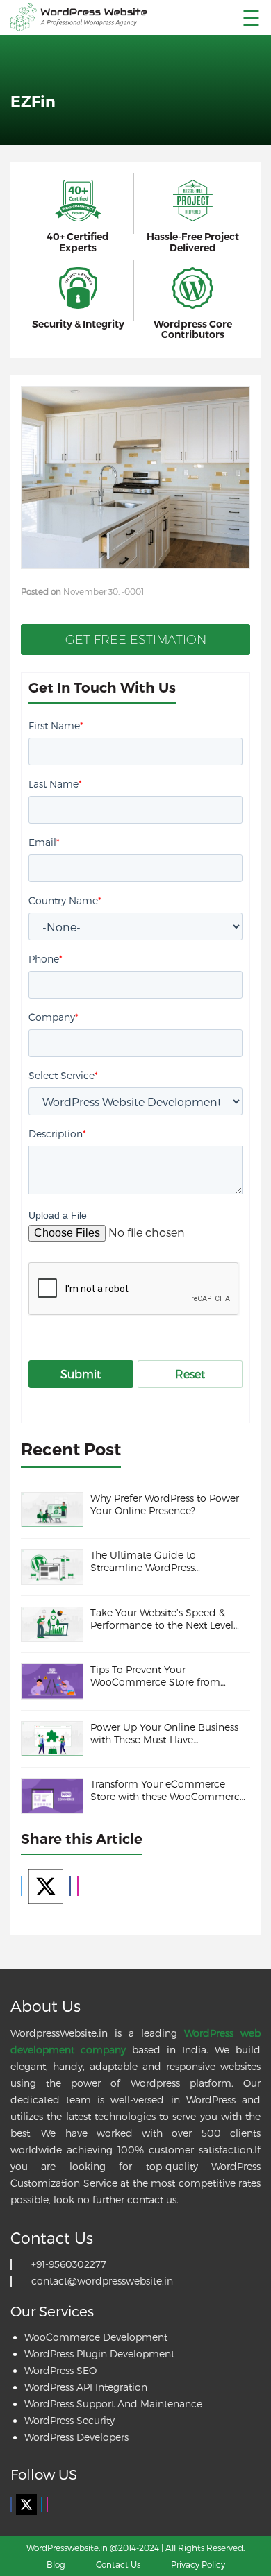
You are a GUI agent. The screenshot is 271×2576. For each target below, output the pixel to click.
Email (44, 842)
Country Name (65, 900)
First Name (56, 726)
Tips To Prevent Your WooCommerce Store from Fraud (155, 1676)
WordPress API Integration (86, 2387)
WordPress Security (69, 2420)
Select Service (63, 1075)
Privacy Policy (198, 2564)
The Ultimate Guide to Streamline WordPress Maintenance (143, 1561)
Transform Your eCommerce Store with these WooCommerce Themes (168, 1790)
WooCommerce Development (96, 2337)
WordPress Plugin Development (99, 2354)
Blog (56, 2564)
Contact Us (118, 2564)
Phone (46, 959)
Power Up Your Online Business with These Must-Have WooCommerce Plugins (164, 1734)
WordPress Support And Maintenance (113, 2404)
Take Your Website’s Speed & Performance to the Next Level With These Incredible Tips (162, 1619)
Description (57, 1134)
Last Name (55, 784)
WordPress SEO (60, 2370)
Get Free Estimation (136, 640)
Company (54, 1017)
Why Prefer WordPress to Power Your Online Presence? (165, 1504)
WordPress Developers (76, 2437)
